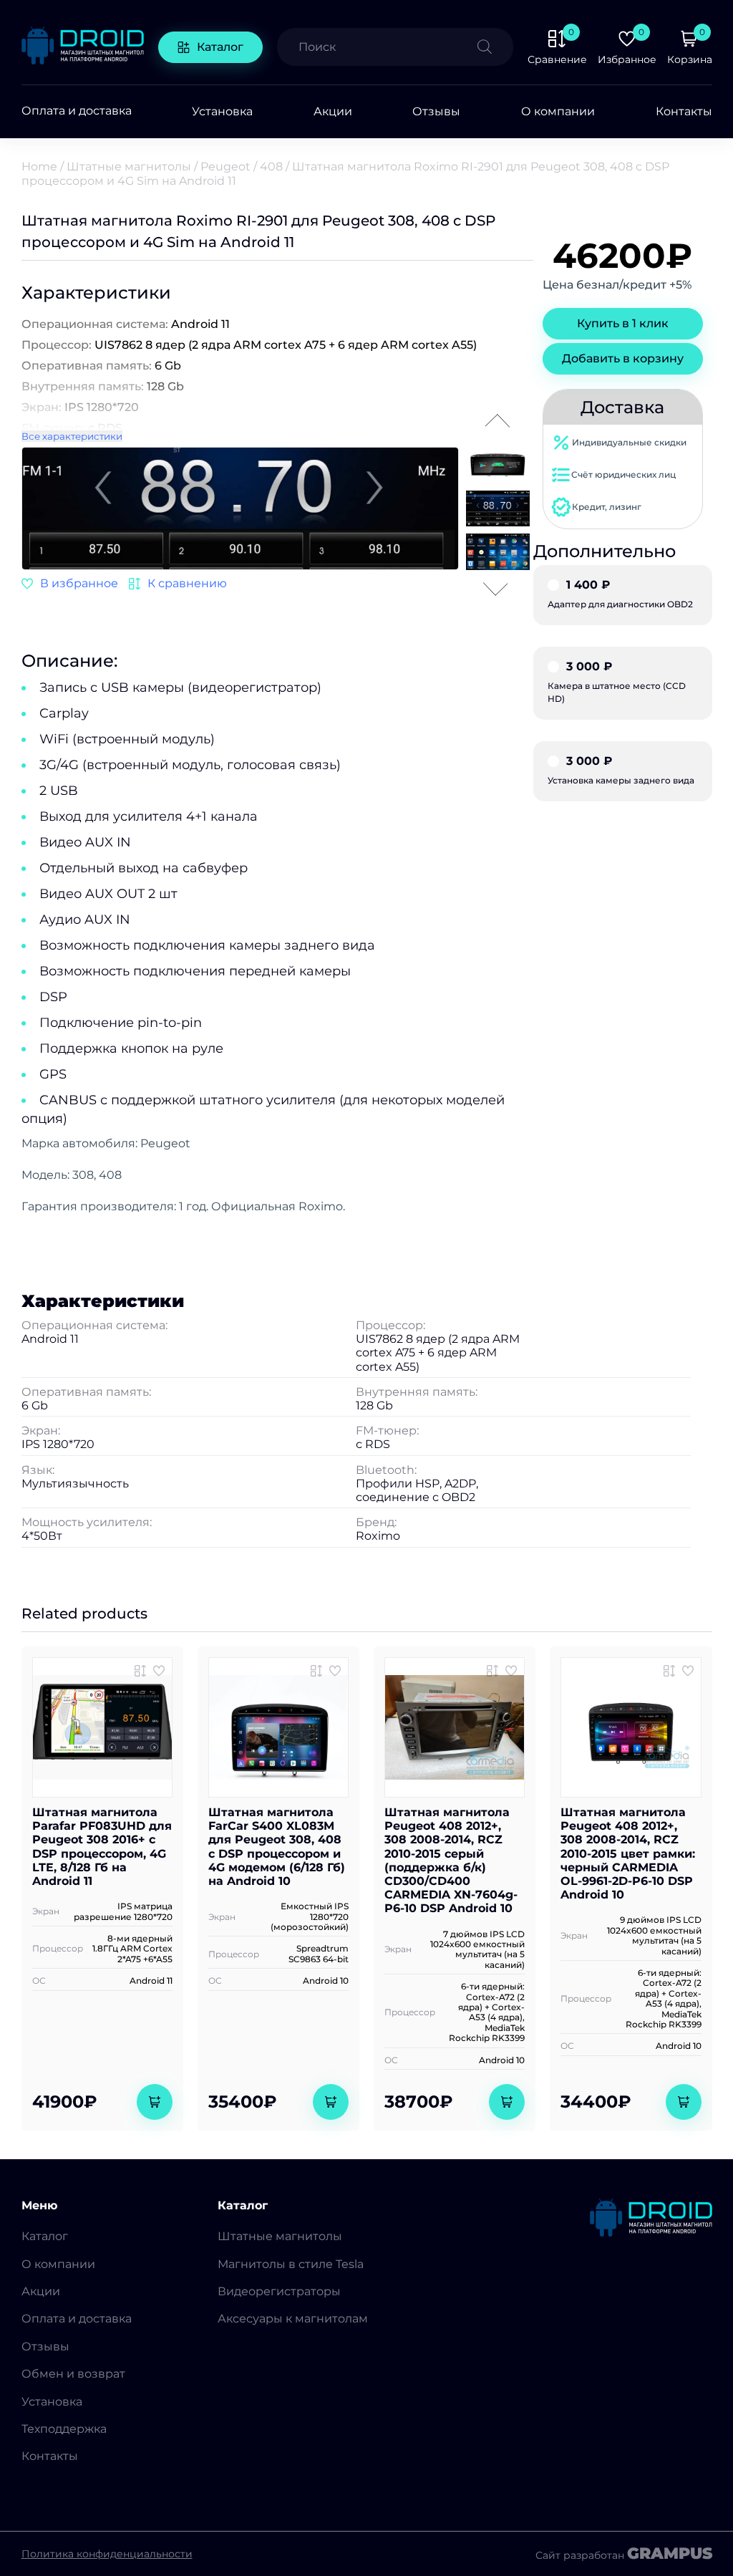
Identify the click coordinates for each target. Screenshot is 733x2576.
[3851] (140, 1671)
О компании (558, 111)
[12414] (492, 1671)
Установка (222, 111)
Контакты (684, 111)
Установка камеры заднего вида (621, 771)
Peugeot (225, 167)
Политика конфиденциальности (107, 2554)
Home (39, 167)
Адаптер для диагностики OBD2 (620, 594)
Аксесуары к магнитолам (293, 2319)
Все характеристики (72, 436)
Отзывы (436, 111)
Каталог (220, 47)
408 (271, 167)
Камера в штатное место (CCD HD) (617, 682)
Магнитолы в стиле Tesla (291, 2264)
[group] (240, 510)
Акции (333, 111)
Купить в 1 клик (623, 323)
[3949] (178, 584)
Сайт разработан (624, 2554)
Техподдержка (64, 2429)
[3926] (316, 1671)
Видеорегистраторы (279, 2291)
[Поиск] (495, 47)
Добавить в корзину (623, 358)
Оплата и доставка (77, 111)
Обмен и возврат (73, 2374)
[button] (447, 506)
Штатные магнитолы (129, 167)
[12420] (669, 1671)
